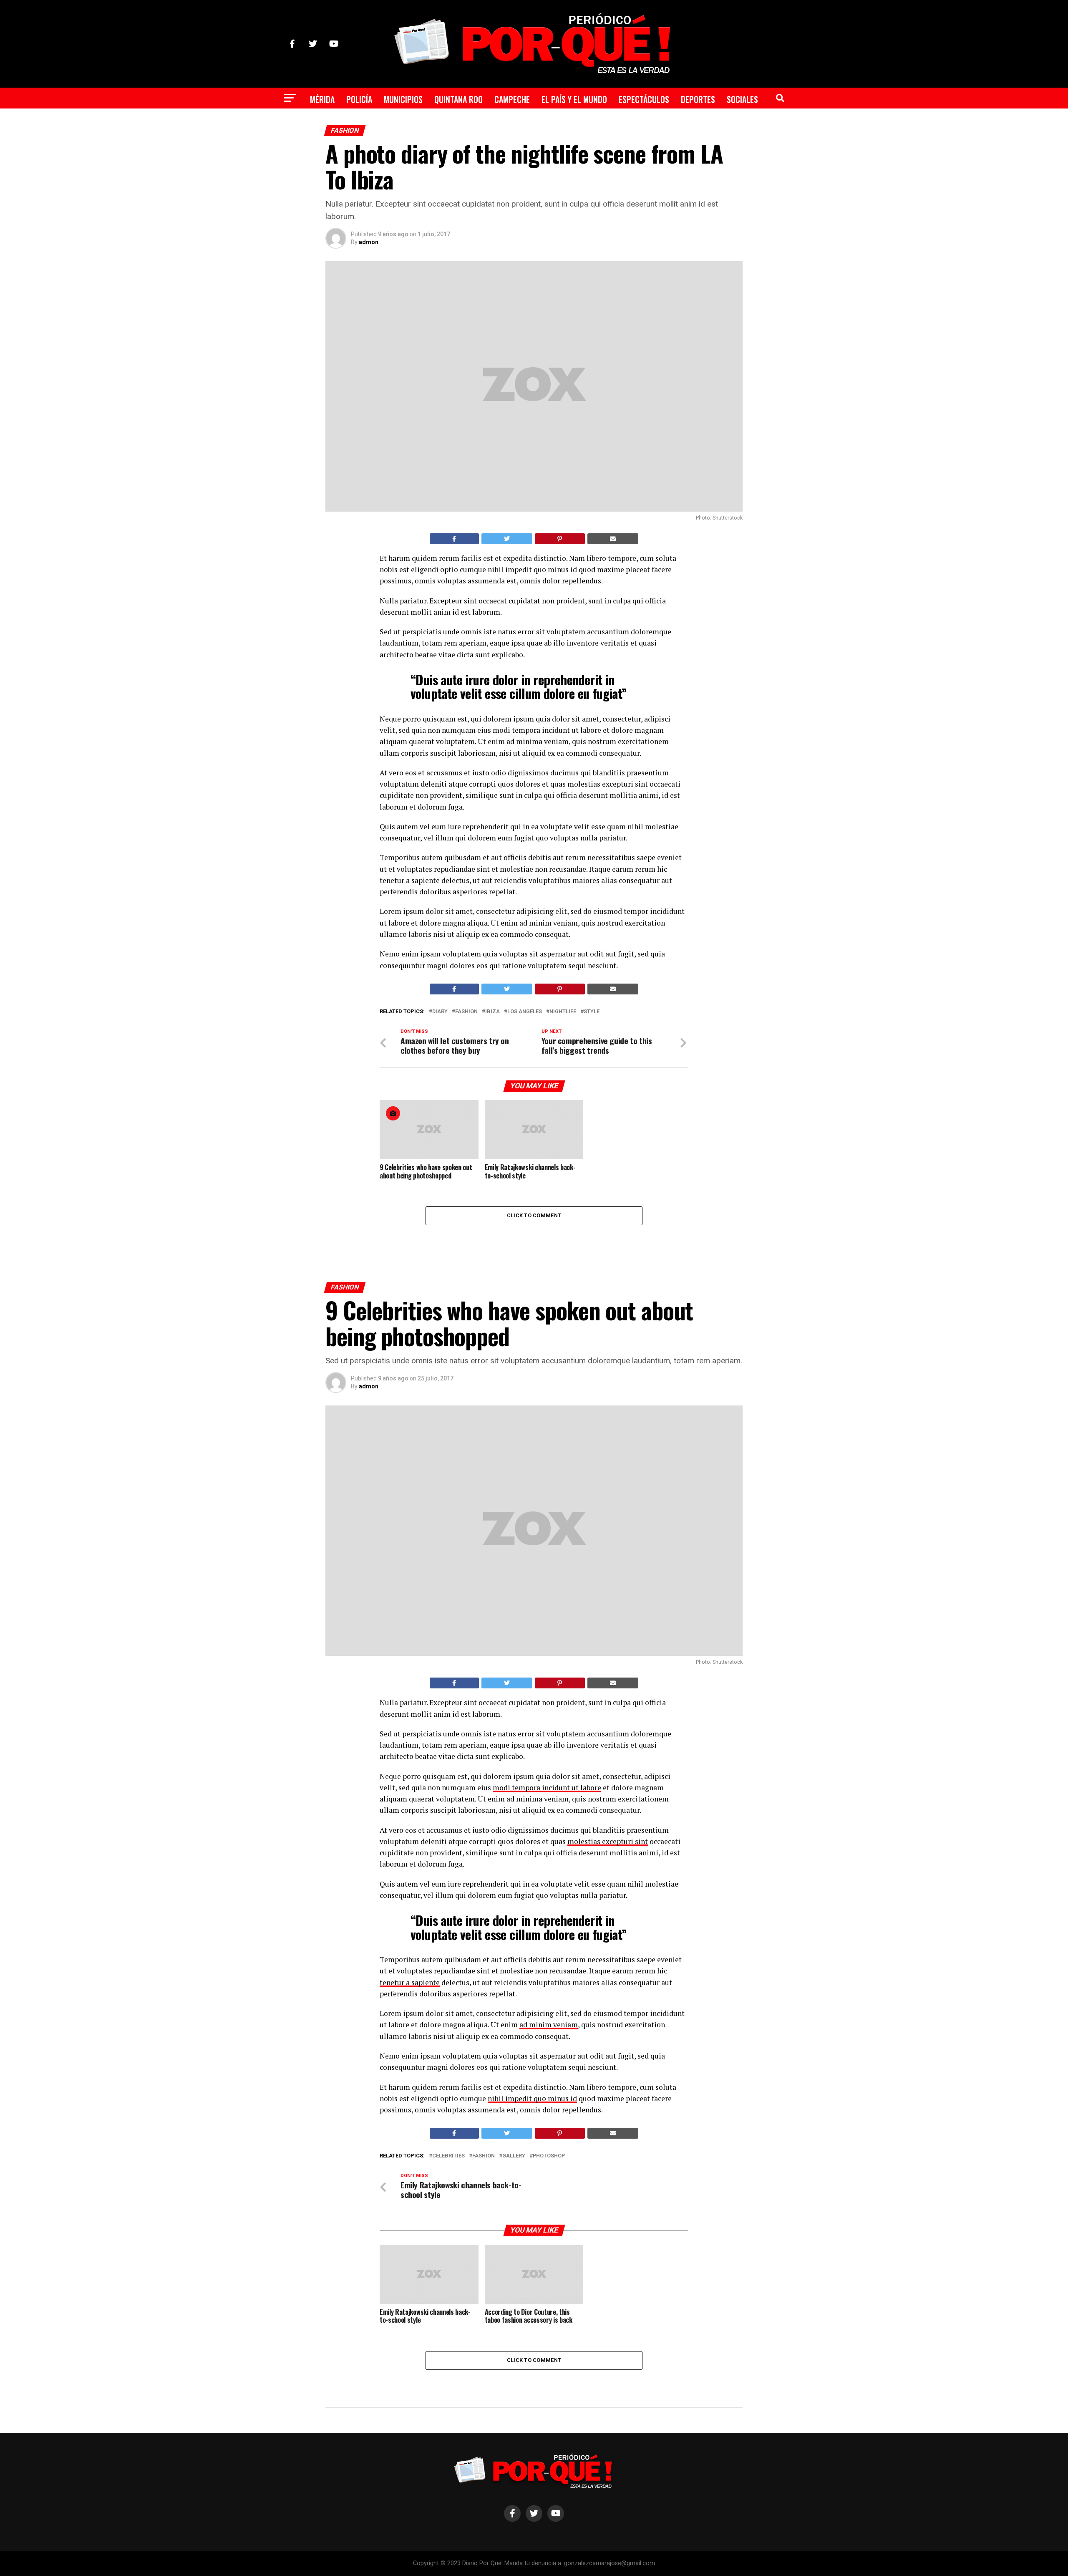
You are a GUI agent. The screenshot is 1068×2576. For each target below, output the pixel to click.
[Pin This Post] (560, 539)
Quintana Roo (458, 99)
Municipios (403, 99)
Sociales (742, 99)
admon (369, 242)
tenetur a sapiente (410, 1982)
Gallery (514, 2156)
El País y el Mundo (574, 99)
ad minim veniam (549, 2025)
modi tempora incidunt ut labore (547, 1788)
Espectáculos (644, 99)
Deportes (698, 99)
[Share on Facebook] (454, 539)
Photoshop (549, 2156)
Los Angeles (525, 1012)
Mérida (322, 99)
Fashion (466, 1012)
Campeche (512, 99)
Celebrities (448, 2156)
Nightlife (563, 1012)
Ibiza (492, 1012)
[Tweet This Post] (507, 539)
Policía (359, 99)
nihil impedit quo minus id (532, 2098)
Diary (440, 1012)
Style (592, 1012)
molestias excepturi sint (608, 1841)
